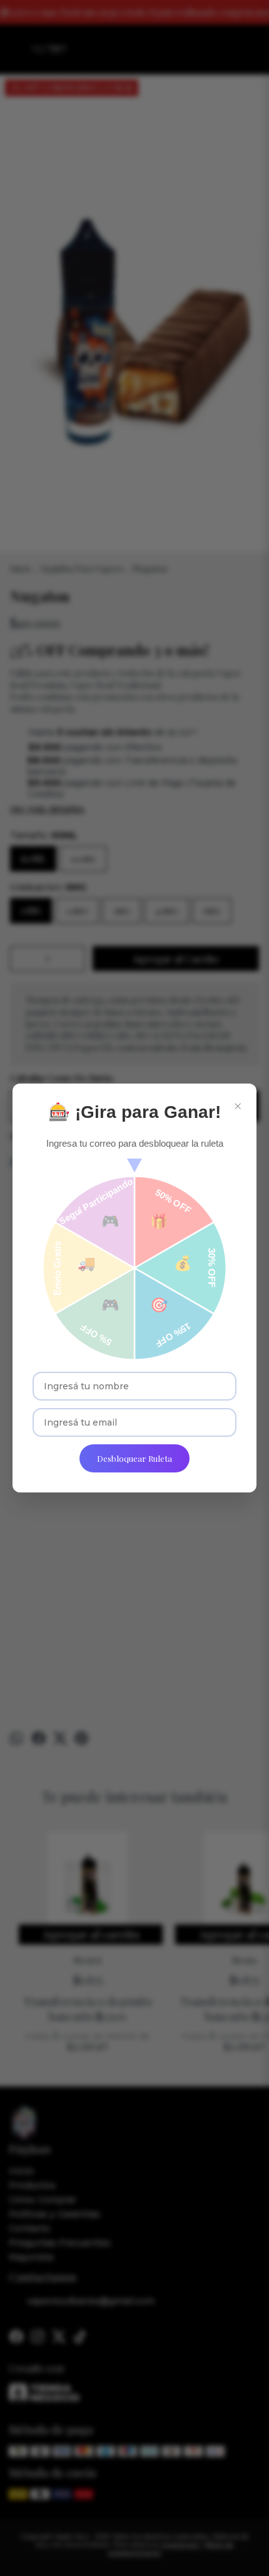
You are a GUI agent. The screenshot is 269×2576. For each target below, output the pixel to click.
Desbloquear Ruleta (134, 1458)
